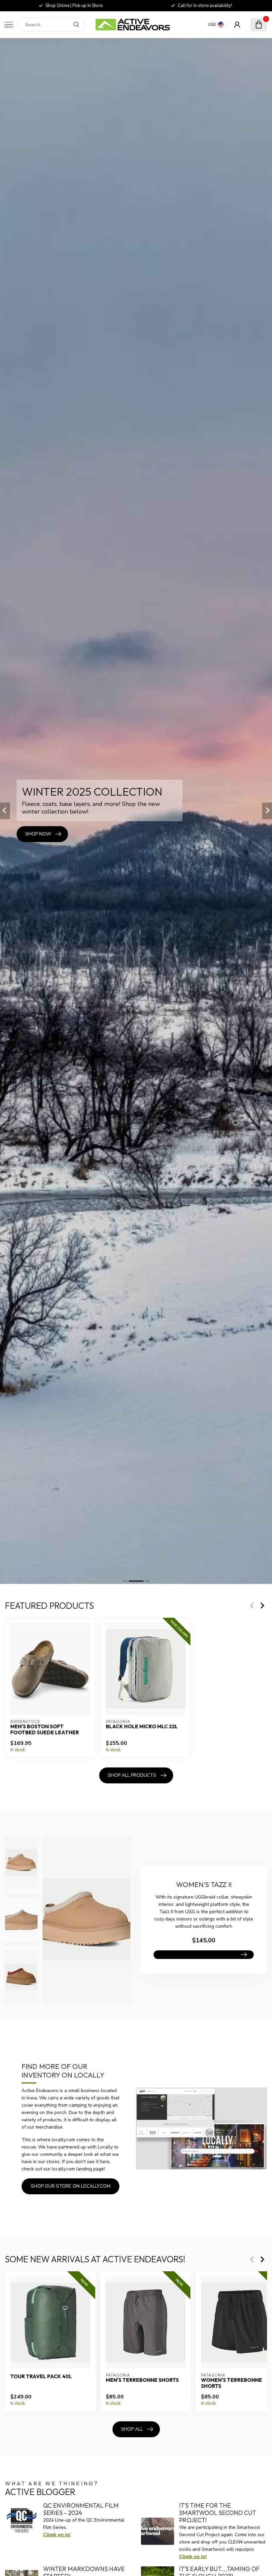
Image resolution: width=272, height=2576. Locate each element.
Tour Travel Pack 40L (41, 2377)
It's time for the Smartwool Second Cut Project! (218, 2513)
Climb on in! (57, 2535)
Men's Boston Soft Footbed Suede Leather (45, 1730)
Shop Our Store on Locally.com (71, 2186)
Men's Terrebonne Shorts (142, 2380)
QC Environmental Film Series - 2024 (81, 2509)
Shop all (132, 2429)
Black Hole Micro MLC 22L (142, 1727)
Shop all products (132, 1775)
